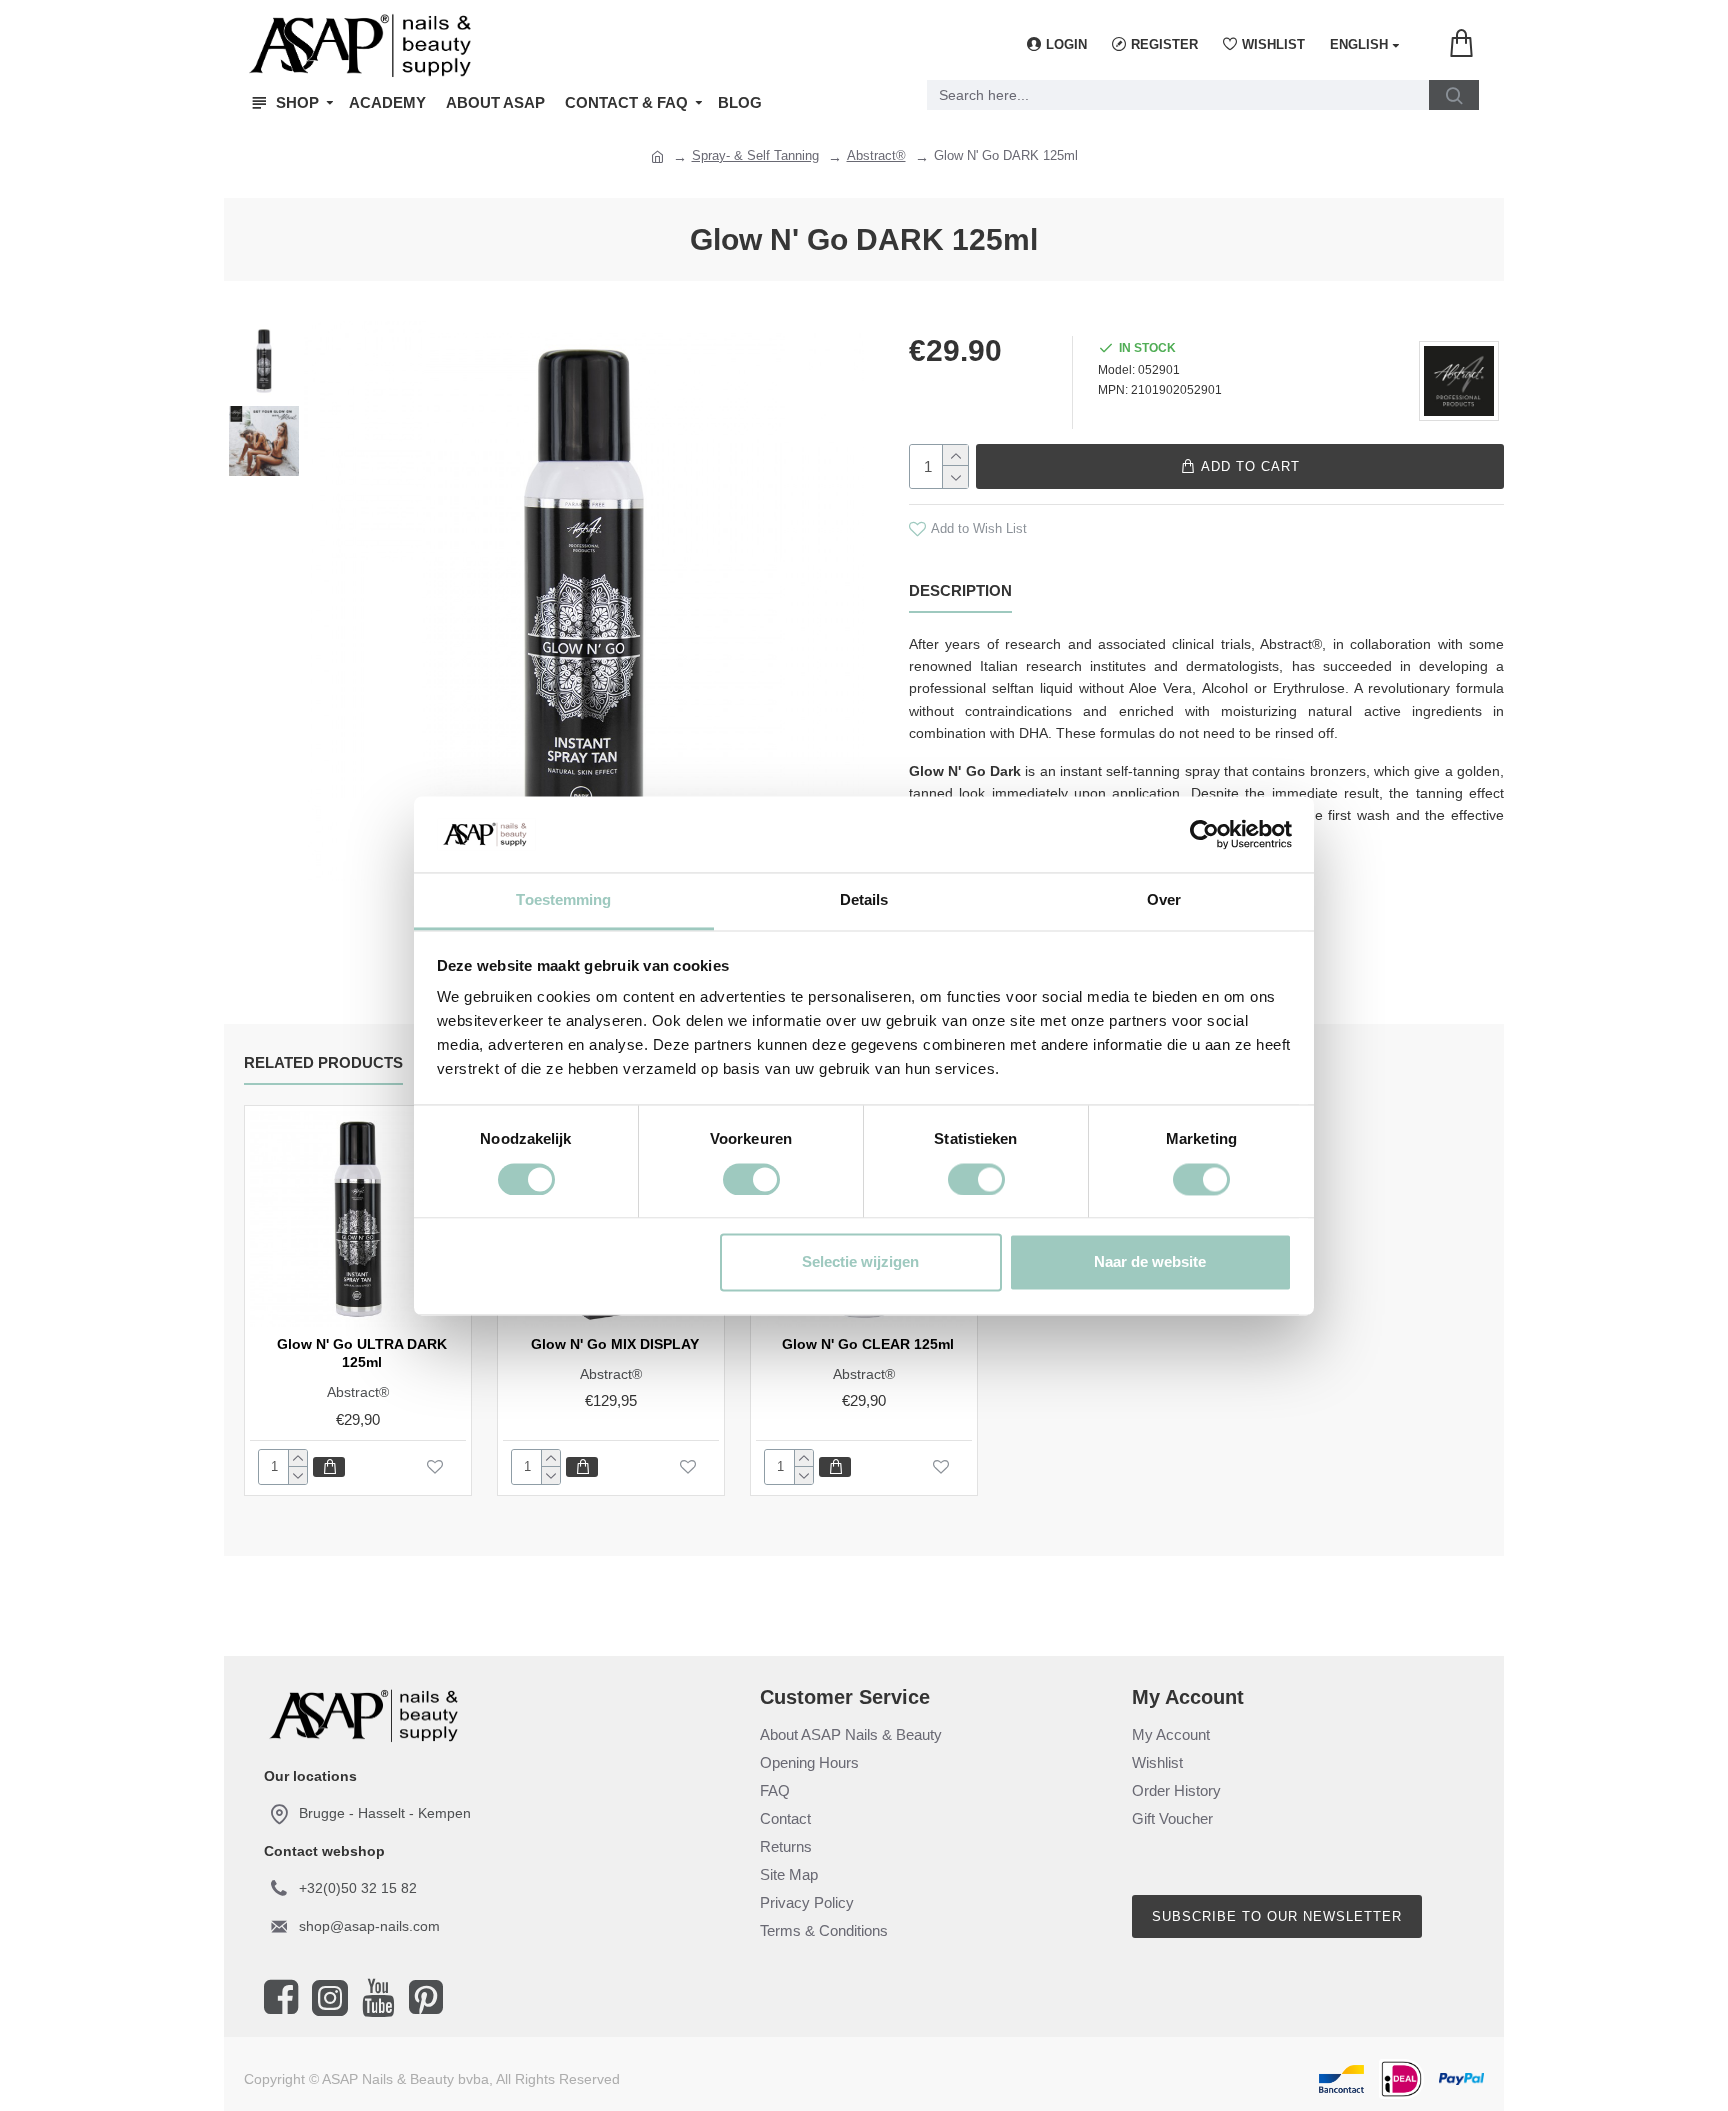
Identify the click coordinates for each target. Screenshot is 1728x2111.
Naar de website (1150, 1262)
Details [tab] (864, 900)
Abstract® (876, 155)
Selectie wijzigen (860, 1262)
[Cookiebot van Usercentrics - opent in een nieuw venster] (1204, 834)
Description (960, 590)
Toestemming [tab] (563, 900)
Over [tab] (1164, 900)
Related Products (323, 1062)
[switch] (751, 1179)
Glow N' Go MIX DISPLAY (615, 1344)
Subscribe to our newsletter (1277, 1916)
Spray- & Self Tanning (755, 155)
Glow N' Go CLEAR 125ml (868, 1344)
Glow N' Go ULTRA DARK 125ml (362, 1353)
